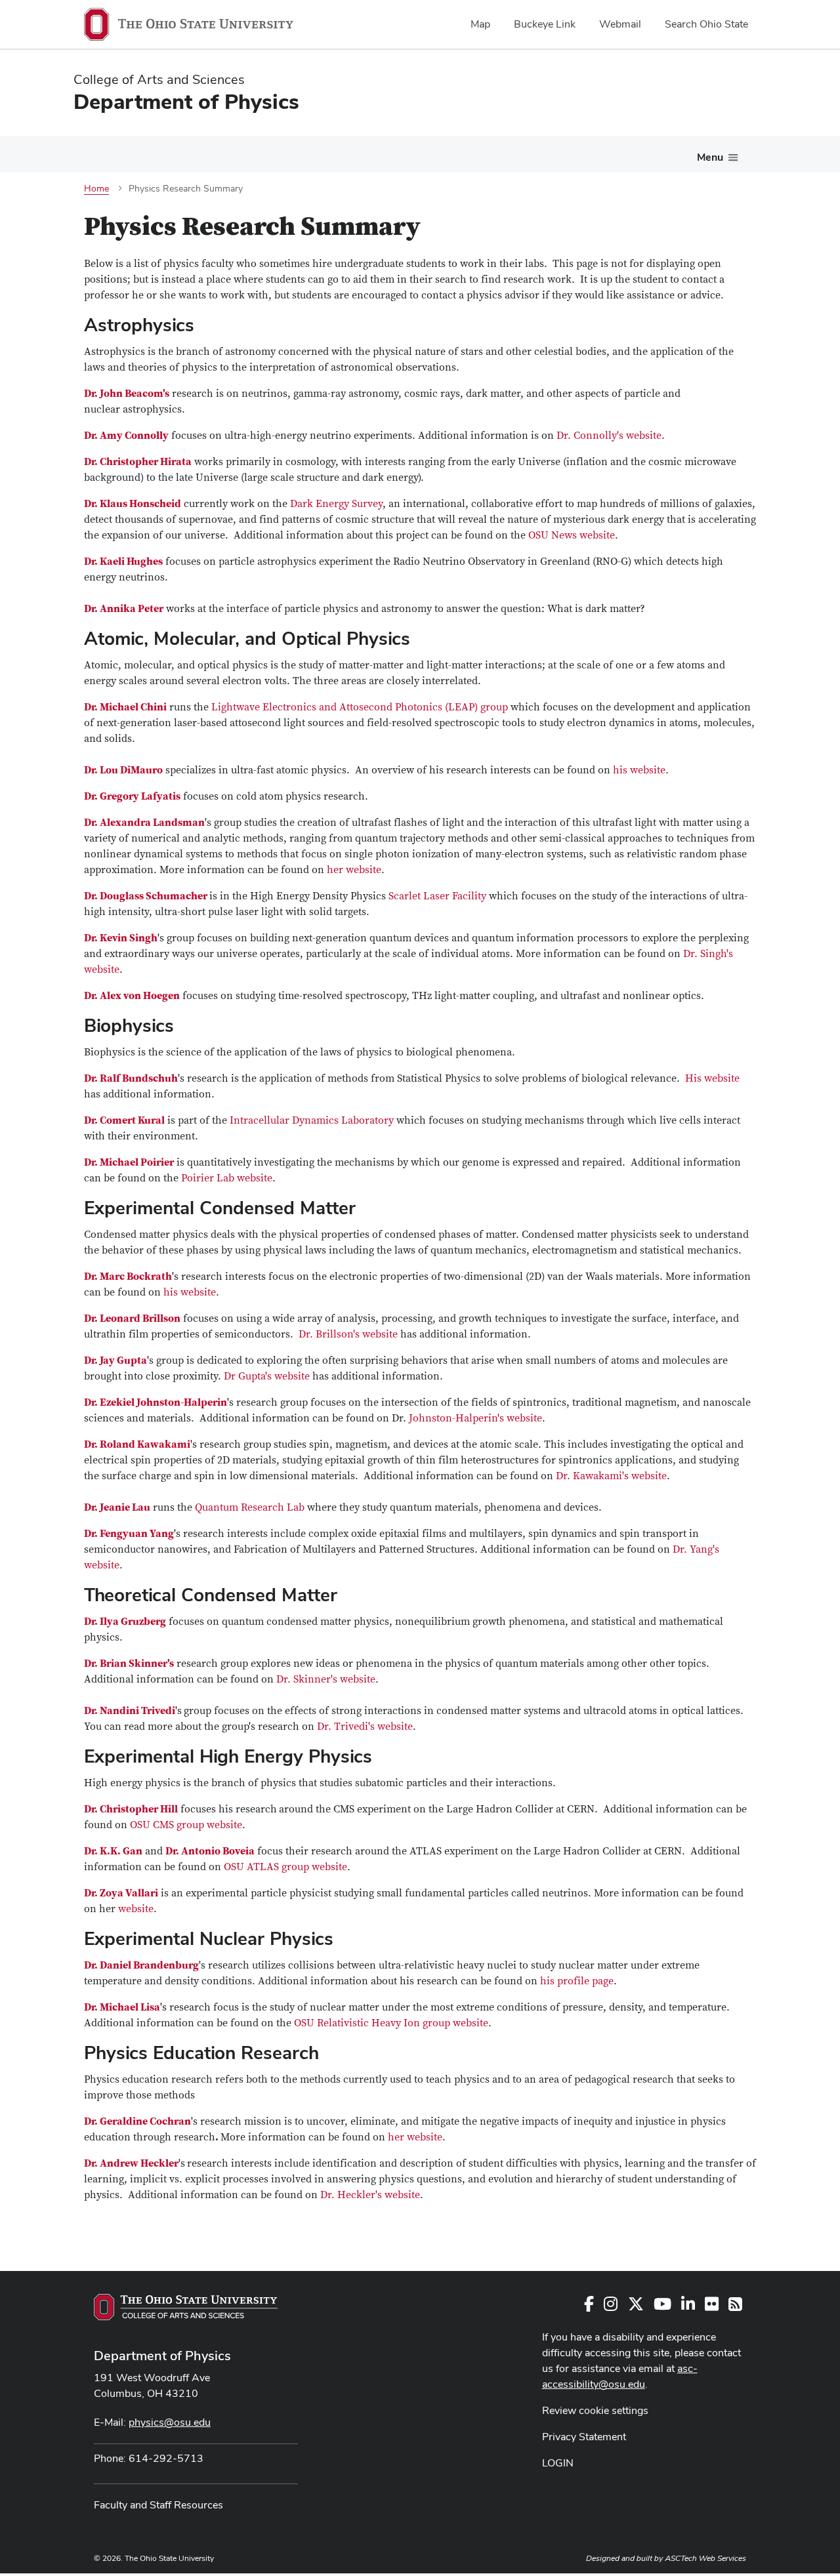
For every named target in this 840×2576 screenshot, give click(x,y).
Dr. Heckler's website (370, 2195)
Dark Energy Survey (336, 504)
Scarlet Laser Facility (437, 896)
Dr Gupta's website (267, 1376)
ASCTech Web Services (705, 2558)
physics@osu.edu (170, 2422)
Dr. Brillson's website (349, 1334)
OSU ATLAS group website (285, 1867)
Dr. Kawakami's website (611, 1476)
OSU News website (572, 535)
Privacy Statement (584, 2437)
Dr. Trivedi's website (365, 1727)
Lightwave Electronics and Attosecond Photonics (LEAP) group (360, 707)
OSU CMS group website (186, 1825)
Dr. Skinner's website (326, 1679)
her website (354, 870)
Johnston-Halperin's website (475, 1418)
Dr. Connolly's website (609, 436)
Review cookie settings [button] (595, 2410)
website (136, 1909)
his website (639, 770)
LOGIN (558, 2463)
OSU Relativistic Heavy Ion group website (391, 2023)
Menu (710, 157)
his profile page (577, 1981)
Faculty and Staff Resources (158, 2505)
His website (712, 1078)
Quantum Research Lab (250, 1507)
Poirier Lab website (227, 1178)
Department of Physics (162, 2356)
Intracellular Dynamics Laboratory (313, 1120)
